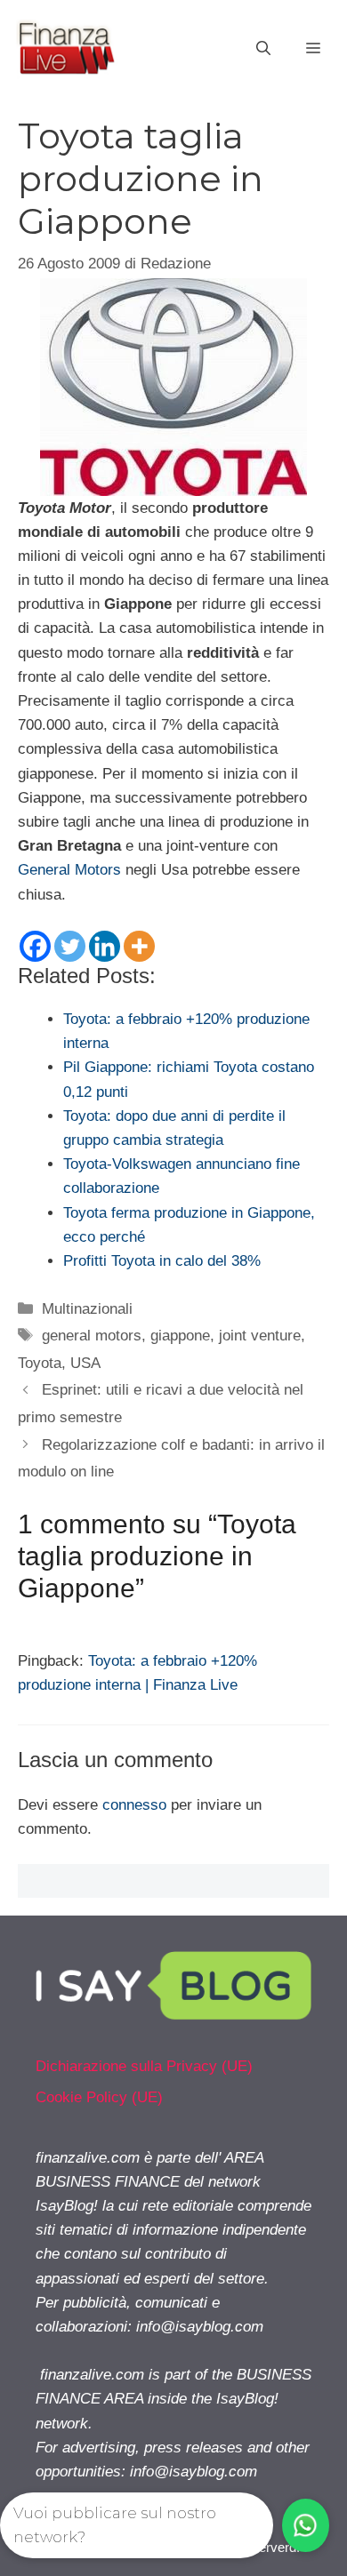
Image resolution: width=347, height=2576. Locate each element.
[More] (139, 946)
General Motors (69, 870)
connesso (134, 1805)
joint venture (260, 1336)
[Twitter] (70, 946)
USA (85, 1363)
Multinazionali (87, 1309)
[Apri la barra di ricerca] (263, 49)
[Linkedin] (105, 946)
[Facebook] (35, 946)
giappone (180, 1336)
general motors (92, 1336)
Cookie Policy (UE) (99, 2097)
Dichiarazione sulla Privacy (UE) (144, 2066)
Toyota (40, 1363)
